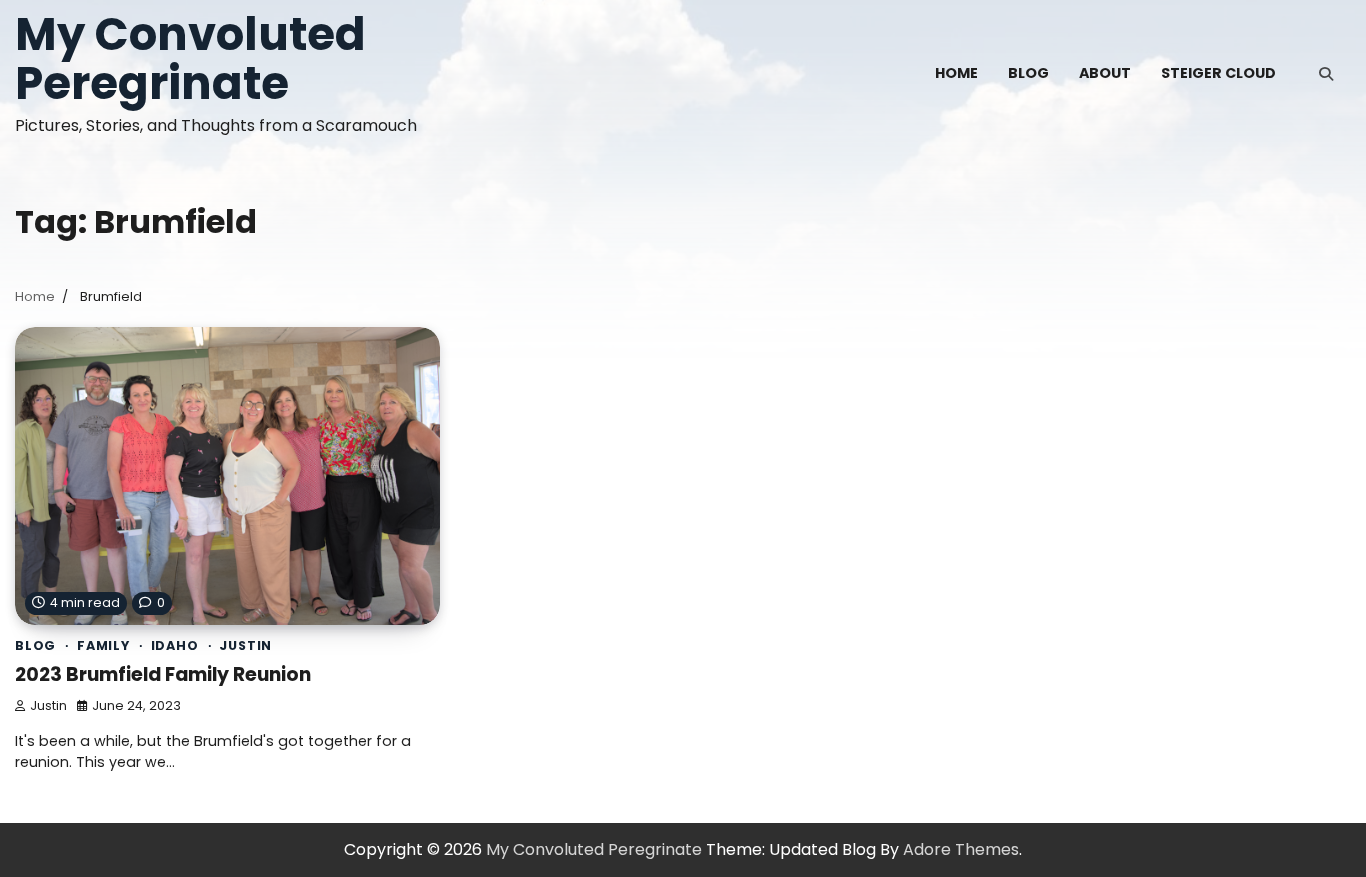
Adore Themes (961, 849)
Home (956, 73)
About (1105, 73)
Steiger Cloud (1218, 73)
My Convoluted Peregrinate (190, 59)
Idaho (175, 645)
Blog (1028, 73)
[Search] (1326, 74)
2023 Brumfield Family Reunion (163, 674)
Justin (245, 645)
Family (103, 645)
